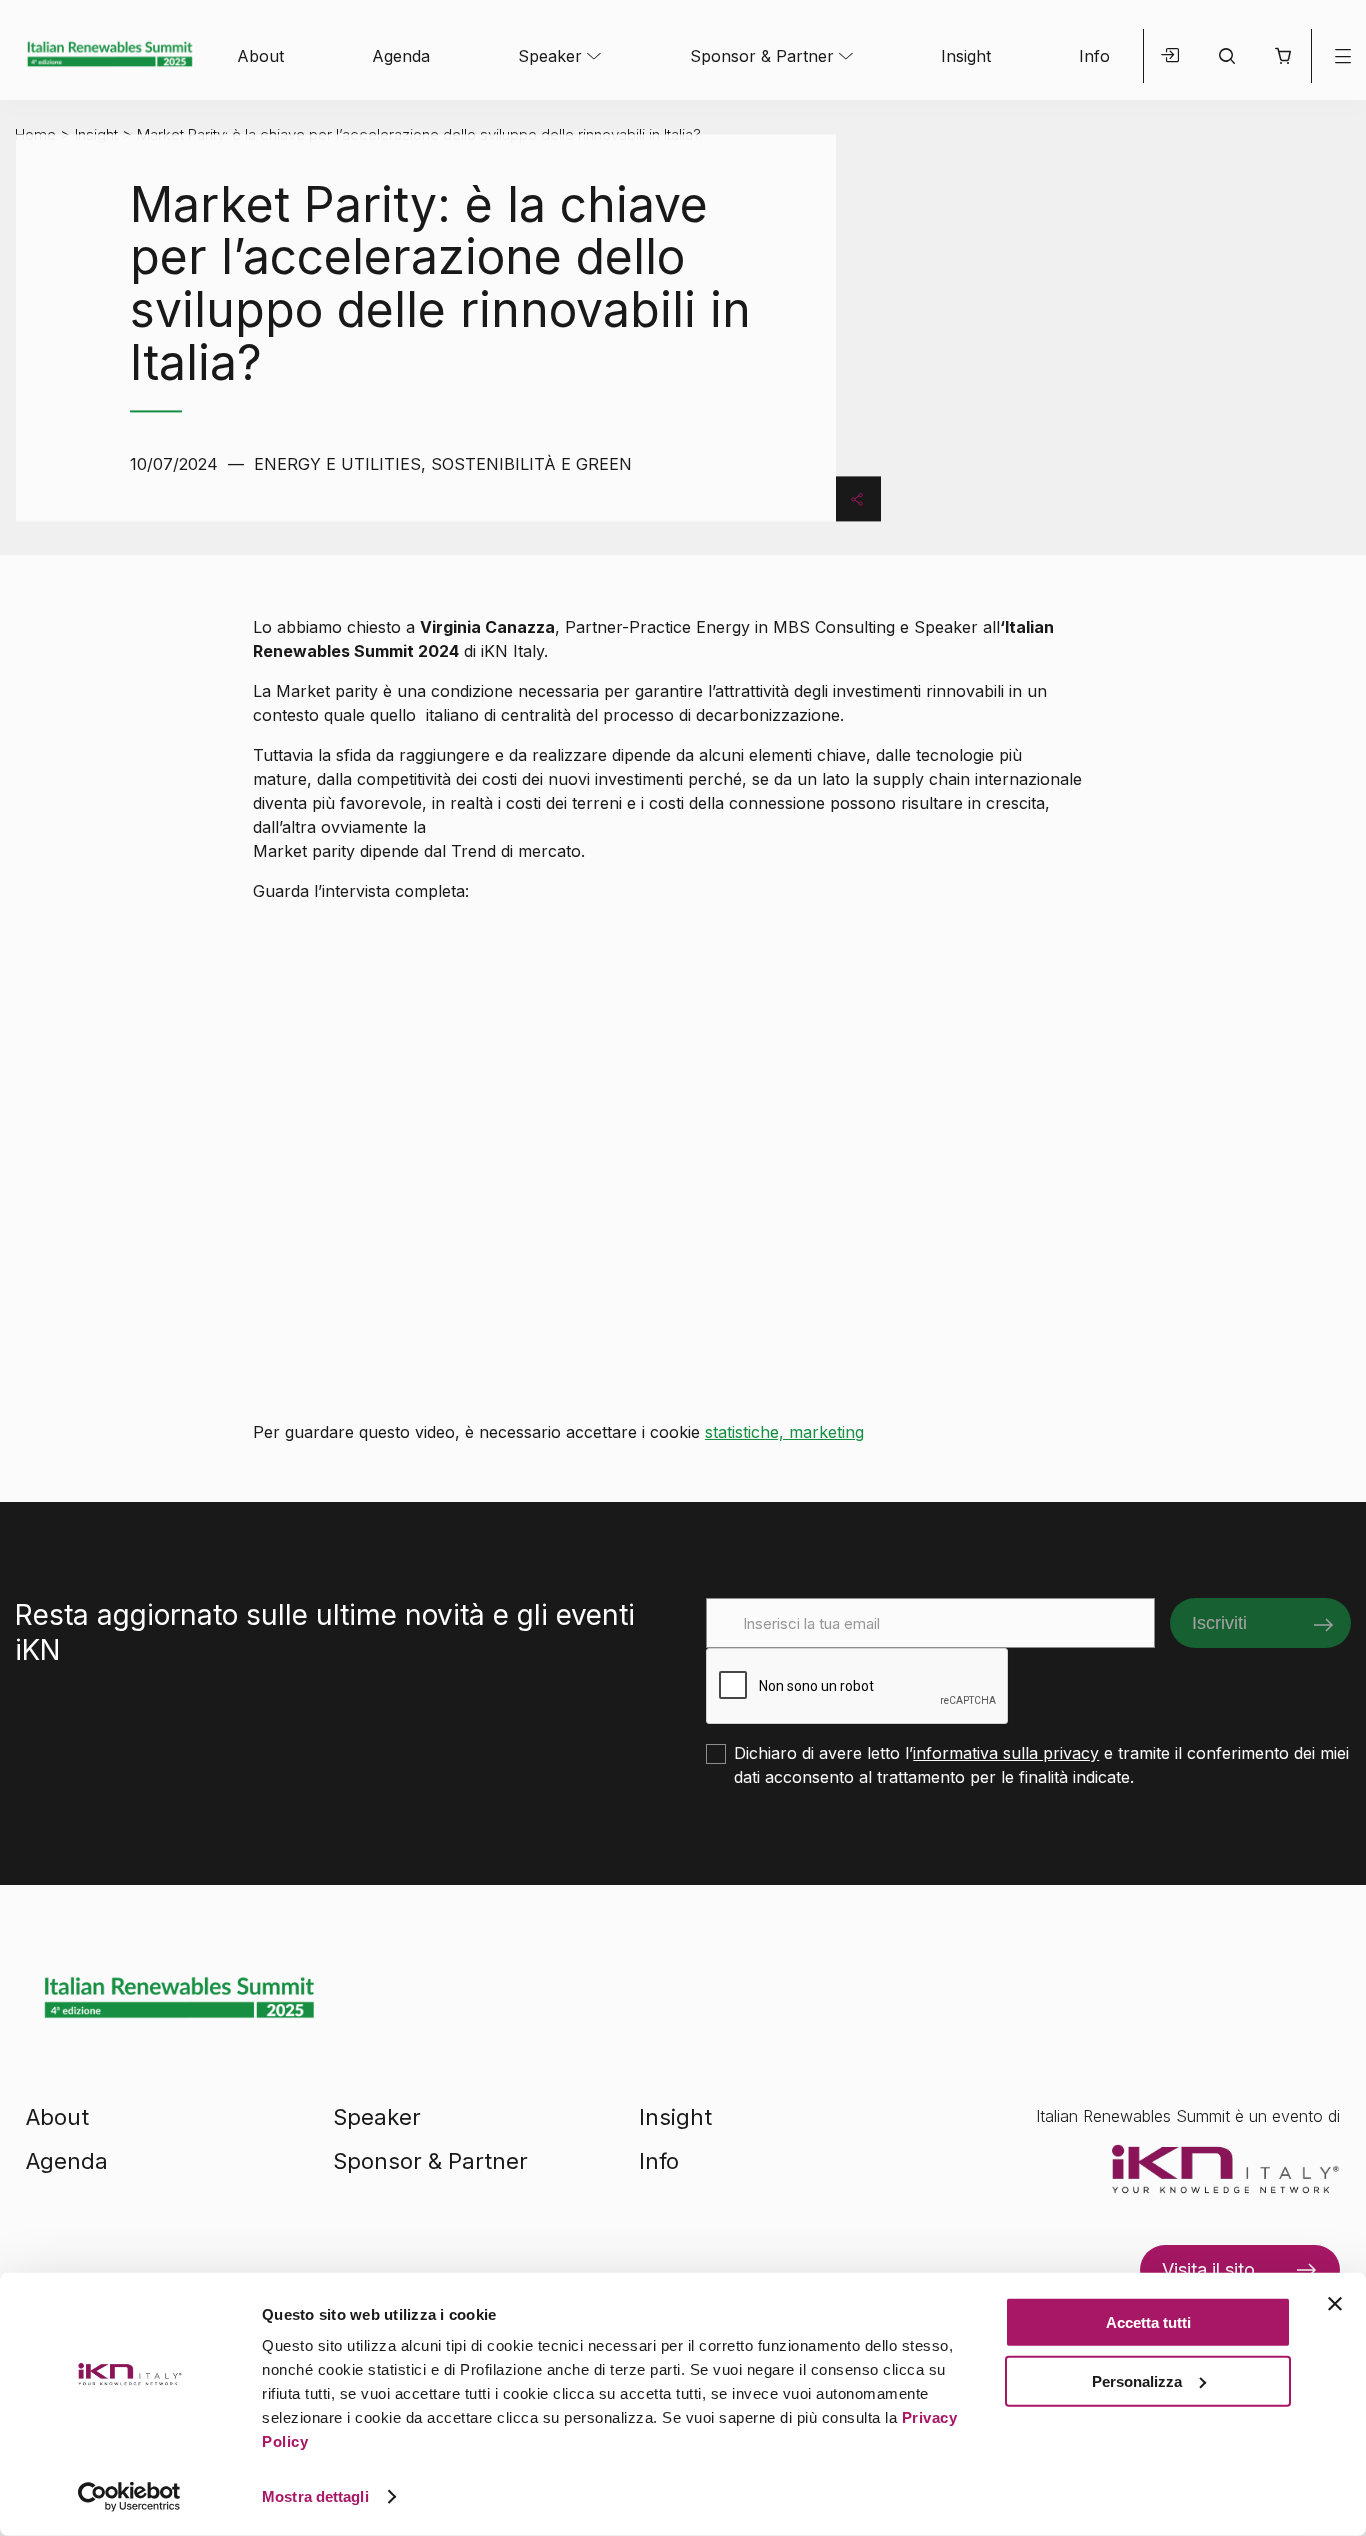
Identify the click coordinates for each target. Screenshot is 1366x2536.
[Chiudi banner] (1335, 2304)
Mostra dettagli (315, 2496)
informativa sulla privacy (1006, 1753)
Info (1094, 56)
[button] (1283, 56)
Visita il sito (1208, 2269)
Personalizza (1137, 2380)
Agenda (401, 56)
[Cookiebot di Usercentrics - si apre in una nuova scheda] (129, 2497)
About (260, 56)
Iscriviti (1219, 1623)
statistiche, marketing (784, 1432)
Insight (966, 56)
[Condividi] (857, 498)
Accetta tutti (1148, 2322)
